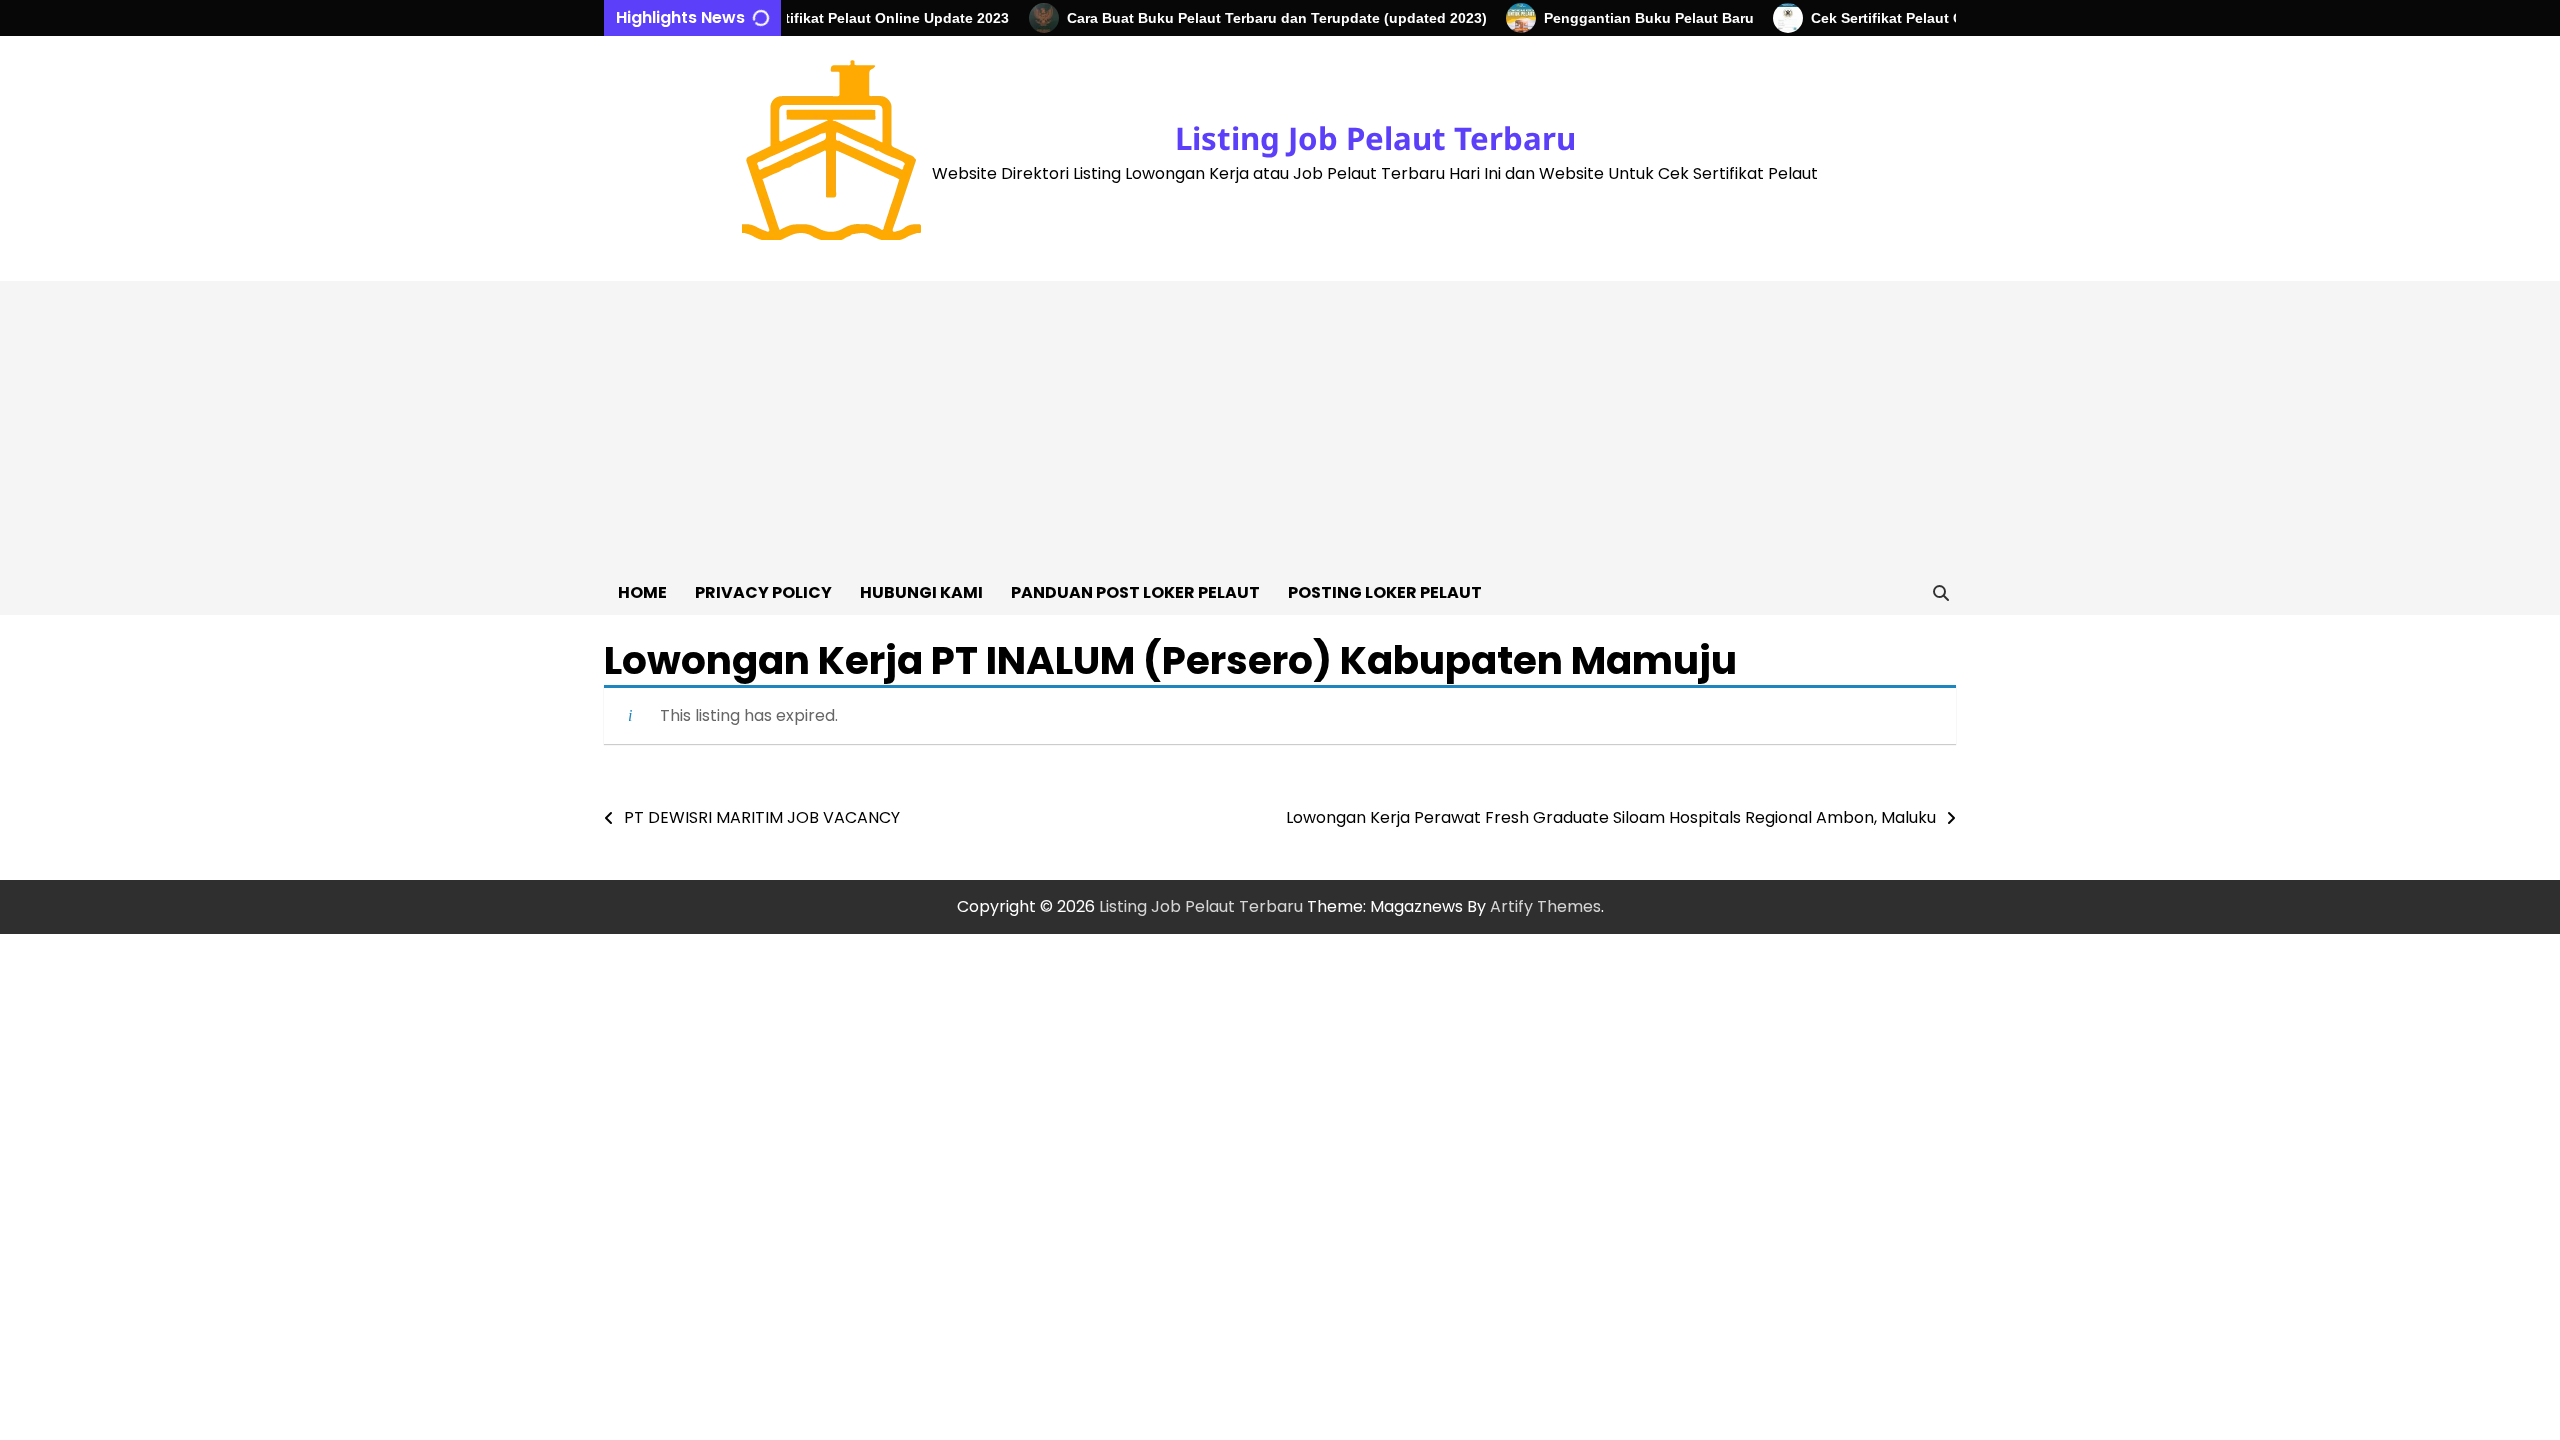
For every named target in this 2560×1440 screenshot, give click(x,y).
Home (642, 592)
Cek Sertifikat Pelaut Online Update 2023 (846, 18)
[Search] (1941, 593)
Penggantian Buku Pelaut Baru (1623, 18)
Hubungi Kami (921, 592)
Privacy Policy (763, 592)
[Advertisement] (1280, 421)
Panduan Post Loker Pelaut (1135, 592)
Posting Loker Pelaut (1385, 592)
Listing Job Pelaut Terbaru (1375, 138)
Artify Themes (1545, 906)
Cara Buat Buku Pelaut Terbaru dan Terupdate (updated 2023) (1251, 18)
